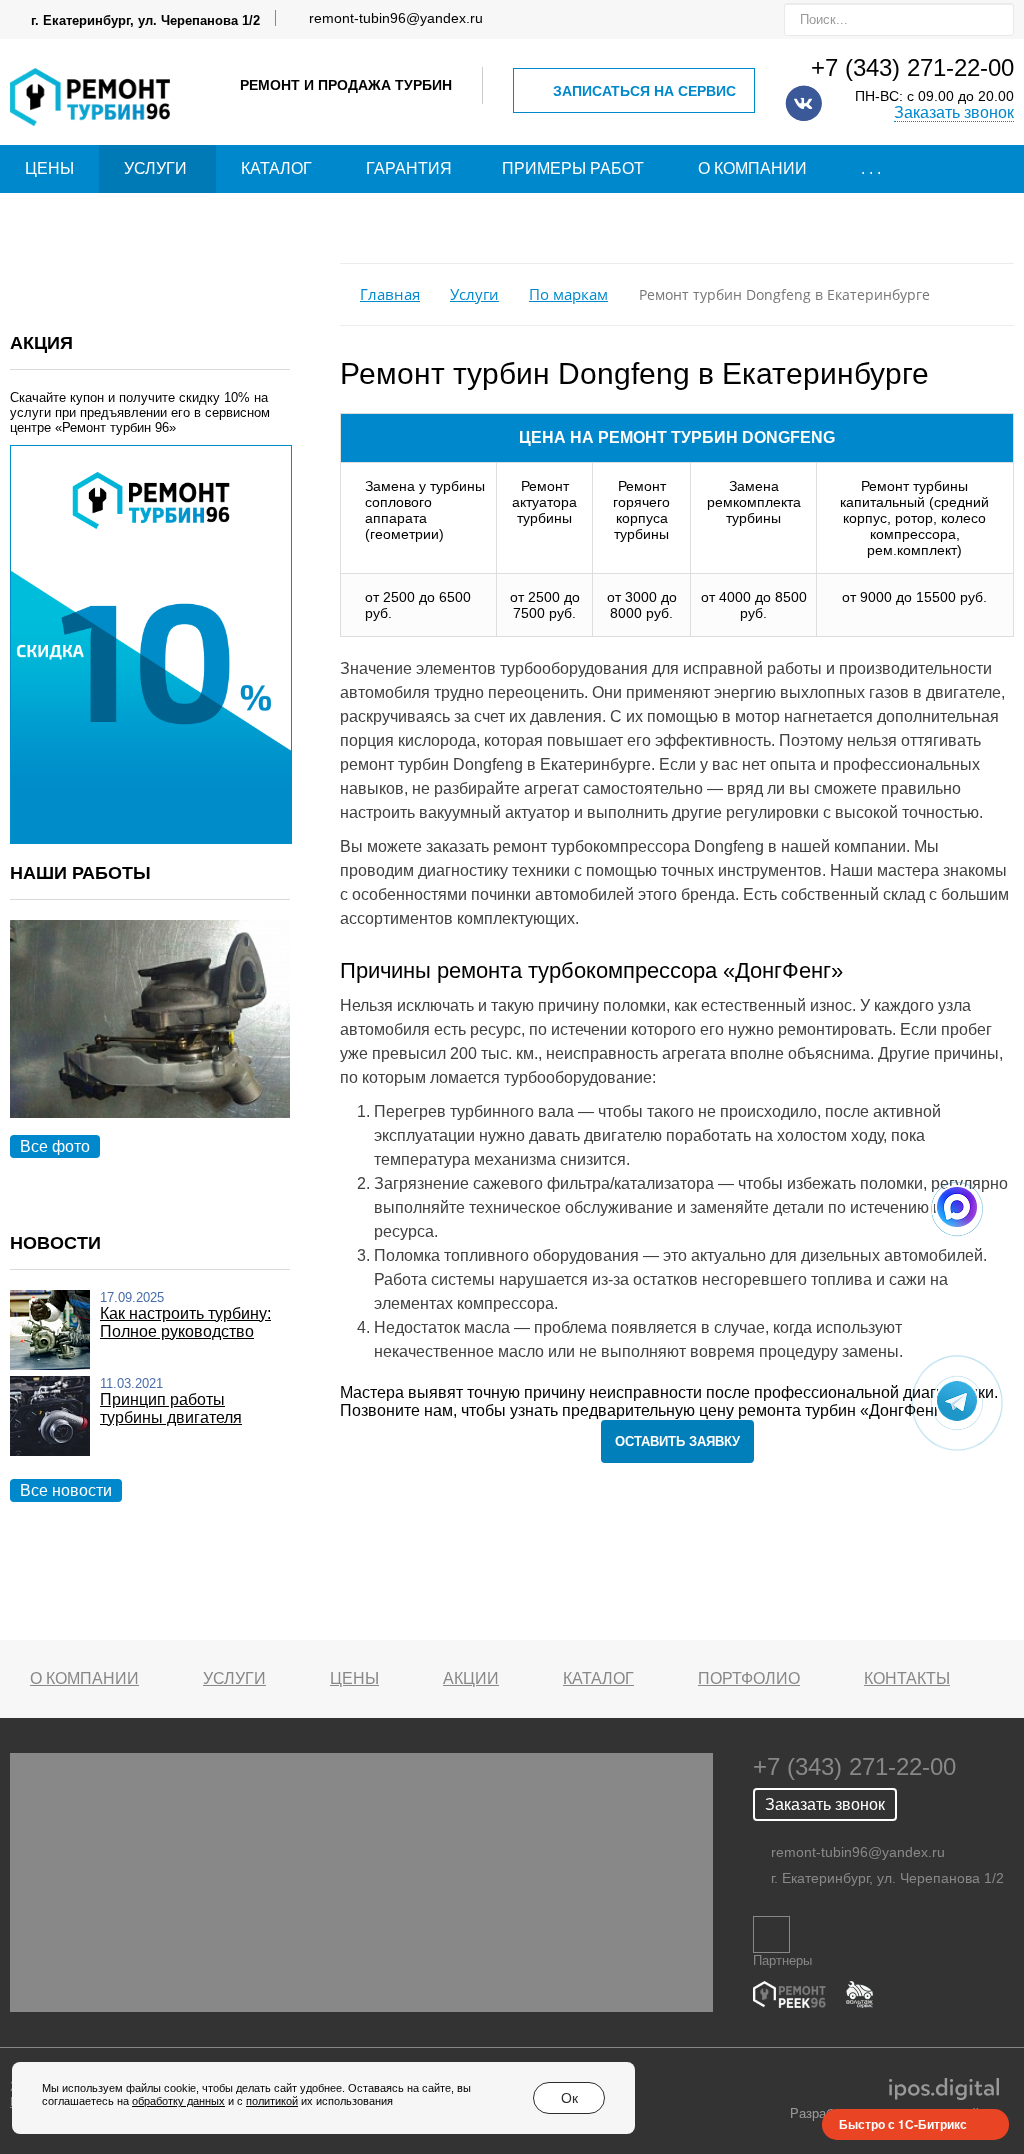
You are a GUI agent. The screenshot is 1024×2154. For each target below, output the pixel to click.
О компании (752, 168)
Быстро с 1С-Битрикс (903, 2124)
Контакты (907, 1678)
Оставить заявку (677, 1441)
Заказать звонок (954, 112)
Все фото (55, 1146)
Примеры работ (573, 168)
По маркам (568, 294)
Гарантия (409, 168)
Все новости (66, 1490)
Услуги (155, 168)
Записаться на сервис (644, 91)
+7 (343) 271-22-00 (912, 67)
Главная (390, 294)
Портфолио (749, 1678)
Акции (471, 1678)
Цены (49, 168)
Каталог (276, 168)
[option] (150, 1041)
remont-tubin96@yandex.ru (396, 18)
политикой (272, 2101)
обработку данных (178, 2101)
